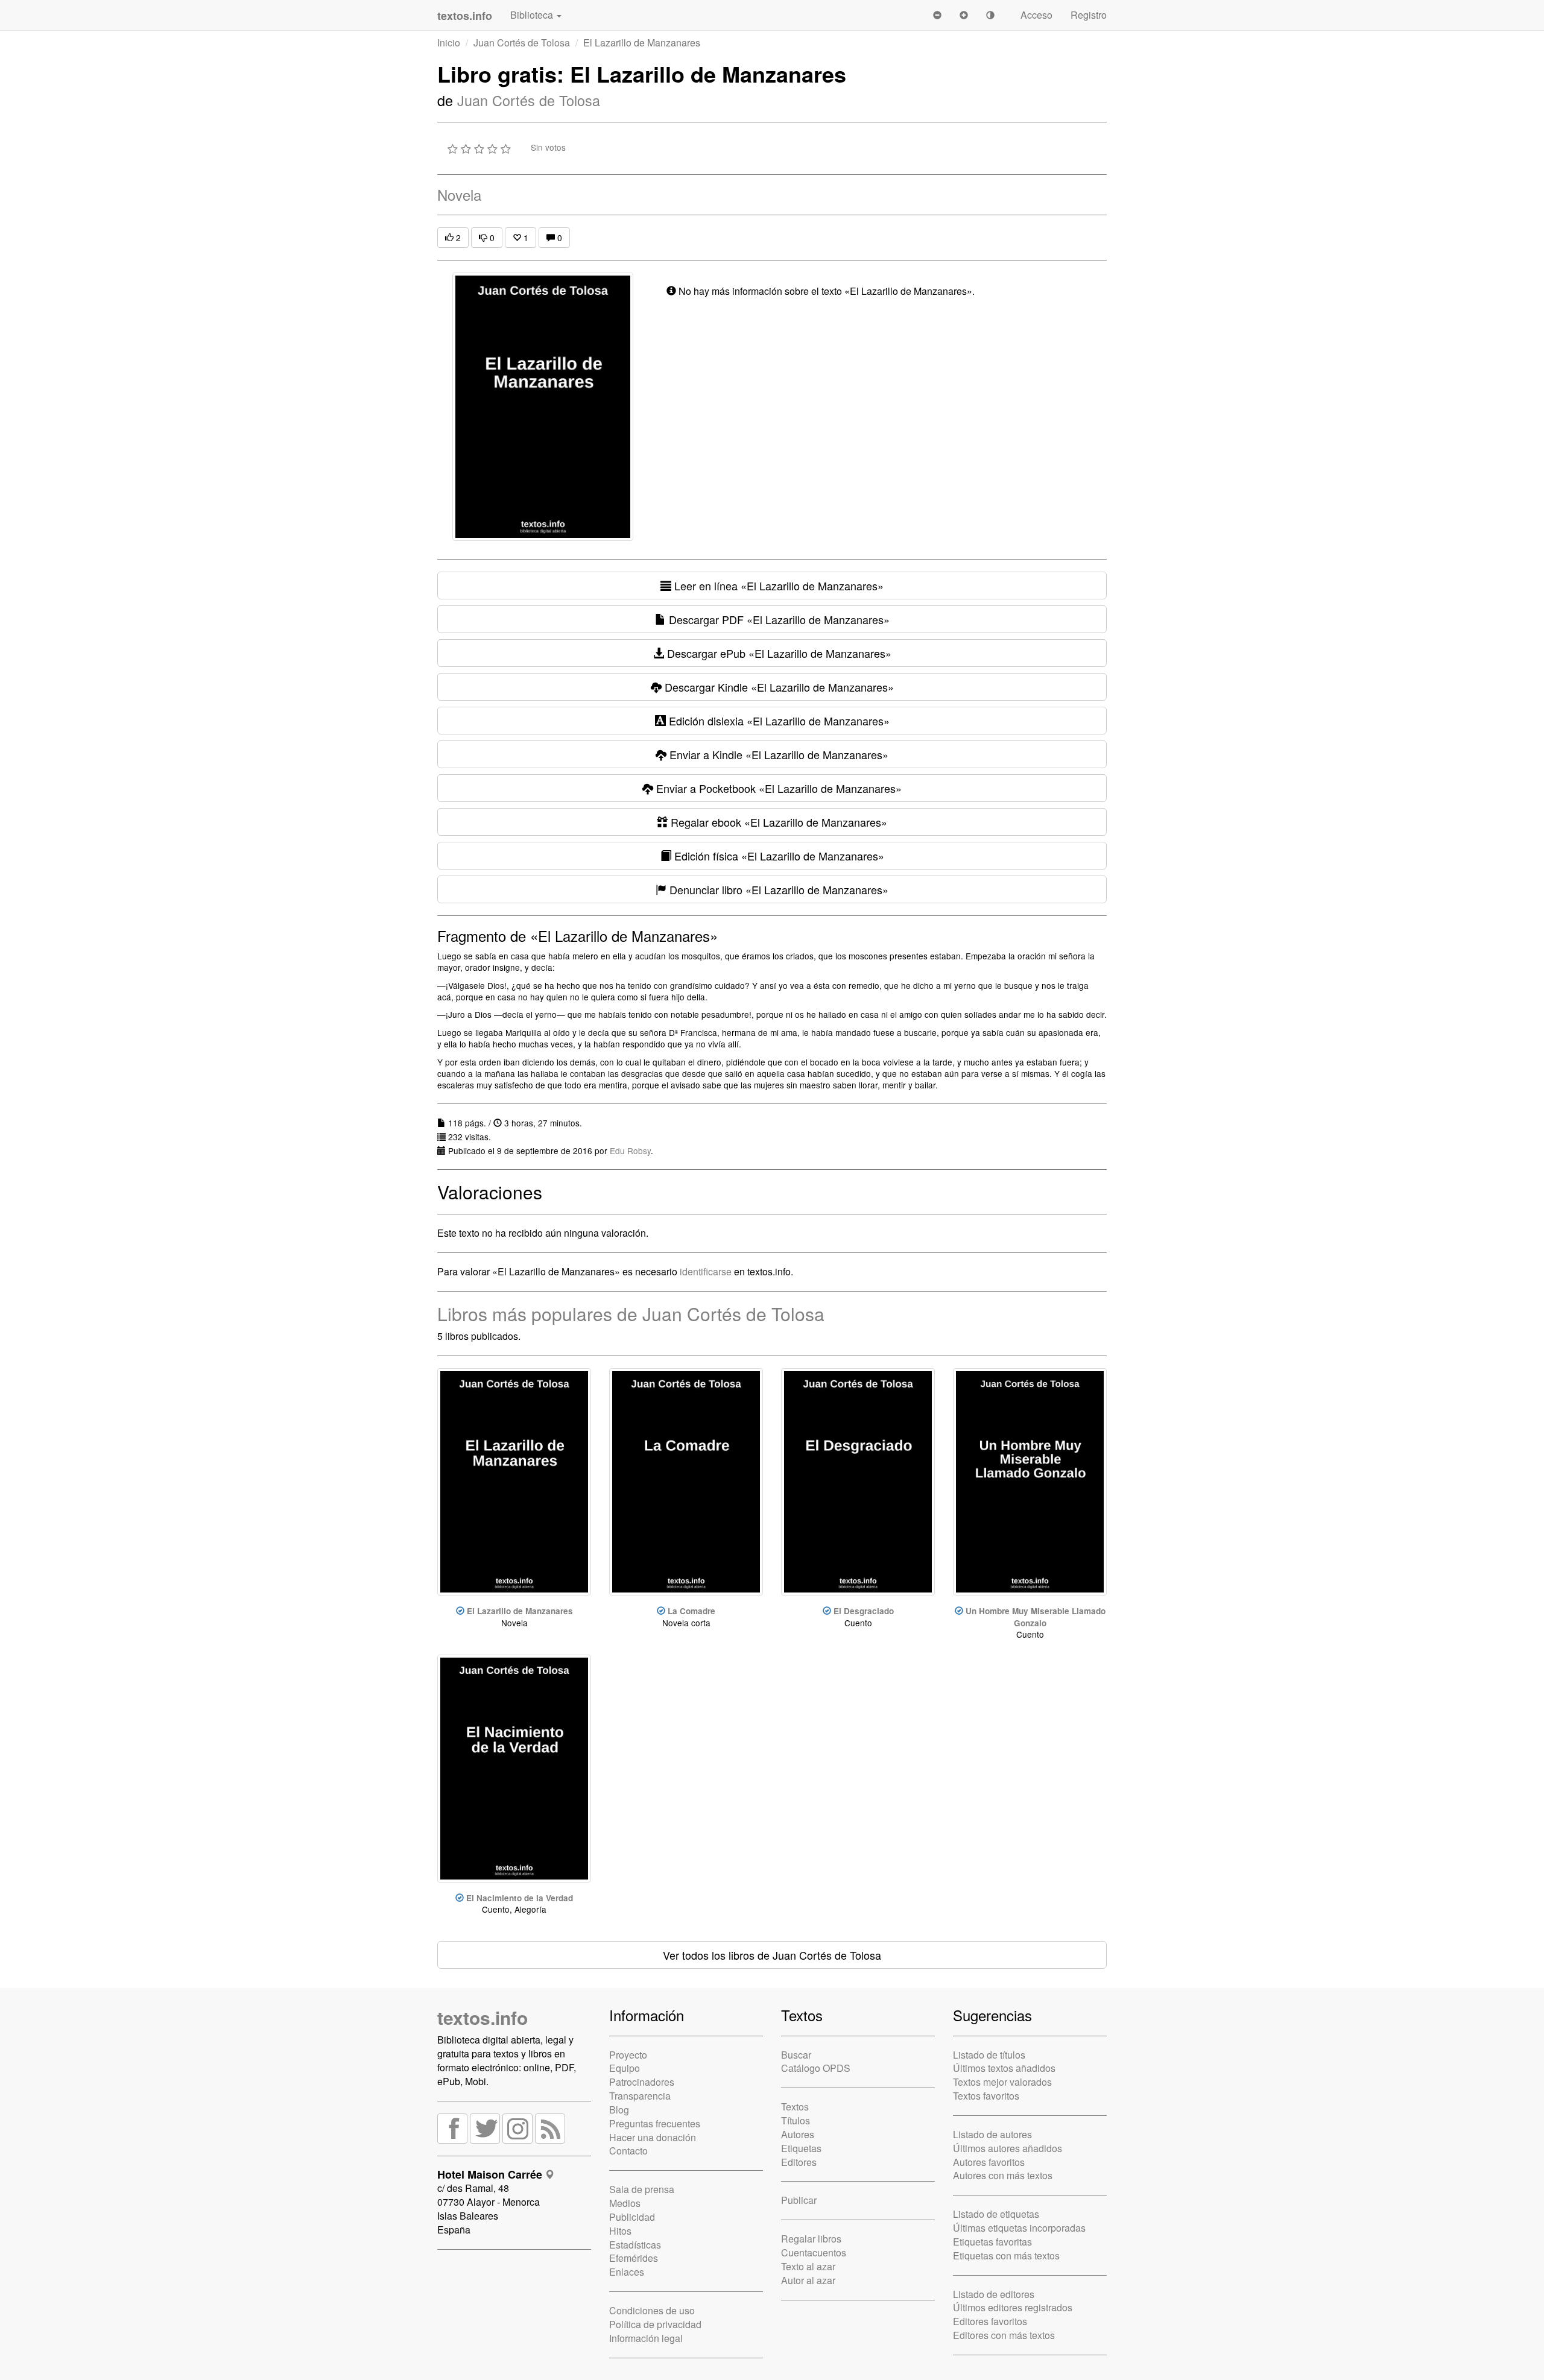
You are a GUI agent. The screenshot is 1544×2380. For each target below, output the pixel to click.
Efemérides (634, 2258)
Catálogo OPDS (816, 2068)
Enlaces (627, 2272)
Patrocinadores (642, 2082)
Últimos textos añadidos (1004, 2068)
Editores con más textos (1004, 2335)
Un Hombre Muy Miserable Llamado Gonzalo (1036, 1617)
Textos (795, 2107)
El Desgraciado (864, 1611)
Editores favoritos (990, 2321)
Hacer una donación (653, 2137)
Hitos (620, 2231)
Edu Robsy (630, 1151)
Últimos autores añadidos (1008, 2148)
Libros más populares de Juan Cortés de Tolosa (631, 1314)
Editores (799, 2162)
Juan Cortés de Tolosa (522, 43)
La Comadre (691, 1611)
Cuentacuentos (814, 2252)
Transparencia (640, 2096)
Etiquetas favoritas (992, 2242)
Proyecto (628, 2055)
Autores (798, 2134)
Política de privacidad (655, 2324)
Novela (459, 194)
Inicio (449, 43)
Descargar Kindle (778, 687)
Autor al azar (808, 2280)
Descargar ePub (778, 653)
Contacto (628, 2151)
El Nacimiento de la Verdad (520, 1898)
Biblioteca (533, 15)
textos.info (482, 2017)
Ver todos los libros (772, 1955)
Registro (1089, 15)
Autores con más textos (1003, 2175)
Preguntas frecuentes (655, 2123)
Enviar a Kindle (777, 754)
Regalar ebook (777, 822)
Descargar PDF (778, 619)
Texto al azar (808, 2266)
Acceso (1036, 15)
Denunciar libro (777, 889)
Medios (625, 2203)
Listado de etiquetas (996, 2214)
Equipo (625, 2068)
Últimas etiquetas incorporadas (1019, 2228)
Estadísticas (635, 2245)
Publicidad (632, 2217)
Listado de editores (994, 2294)
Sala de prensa (642, 2189)
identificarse (706, 1271)
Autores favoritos (989, 2162)
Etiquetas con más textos (1006, 2255)
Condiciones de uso (652, 2310)
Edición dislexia (778, 721)
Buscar (796, 2055)
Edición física (778, 856)
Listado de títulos (989, 2055)
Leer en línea (777, 586)
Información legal (646, 2338)
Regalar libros (811, 2239)
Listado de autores (992, 2134)
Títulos (796, 2120)
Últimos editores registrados (1013, 2307)
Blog (619, 2110)
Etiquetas (801, 2148)
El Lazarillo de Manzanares (520, 1611)
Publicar (799, 2200)
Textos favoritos (986, 2096)
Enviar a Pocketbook (777, 788)
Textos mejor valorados (1002, 2082)
